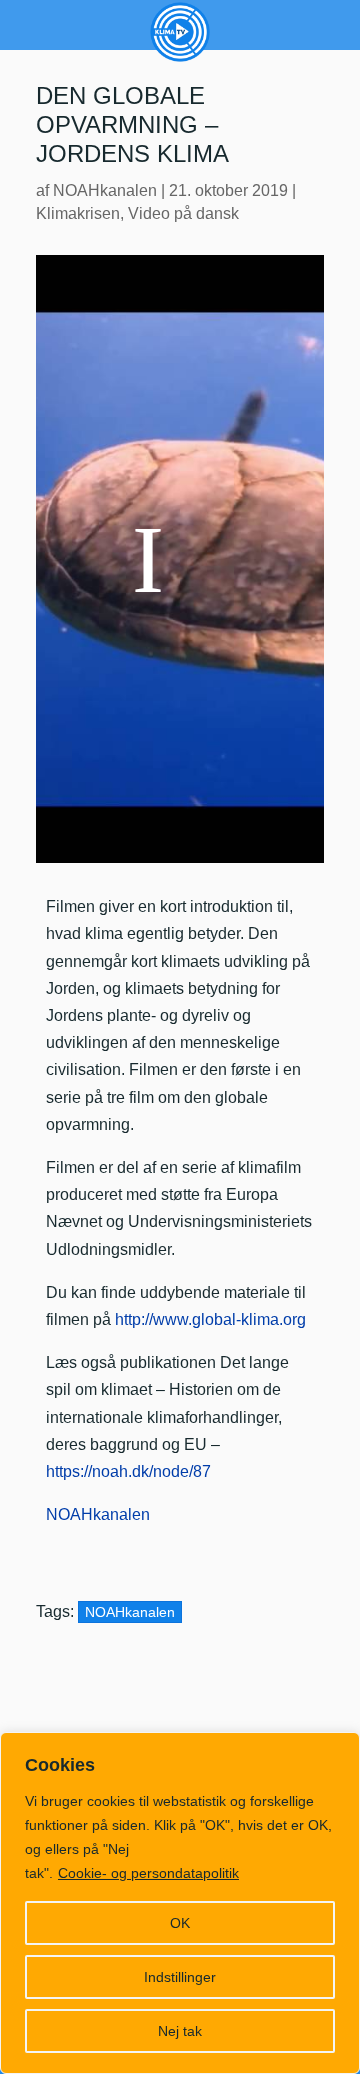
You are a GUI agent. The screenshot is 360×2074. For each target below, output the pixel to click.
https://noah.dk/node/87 (128, 1471)
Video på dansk (183, 213)
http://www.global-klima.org (210, 1319)
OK (180, 1923)
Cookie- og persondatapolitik (148, 1873)
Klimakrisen (78, 213)
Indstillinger (180, 1977)
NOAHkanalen (105, 190)
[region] (180, 1903)
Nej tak (180, 2031)
